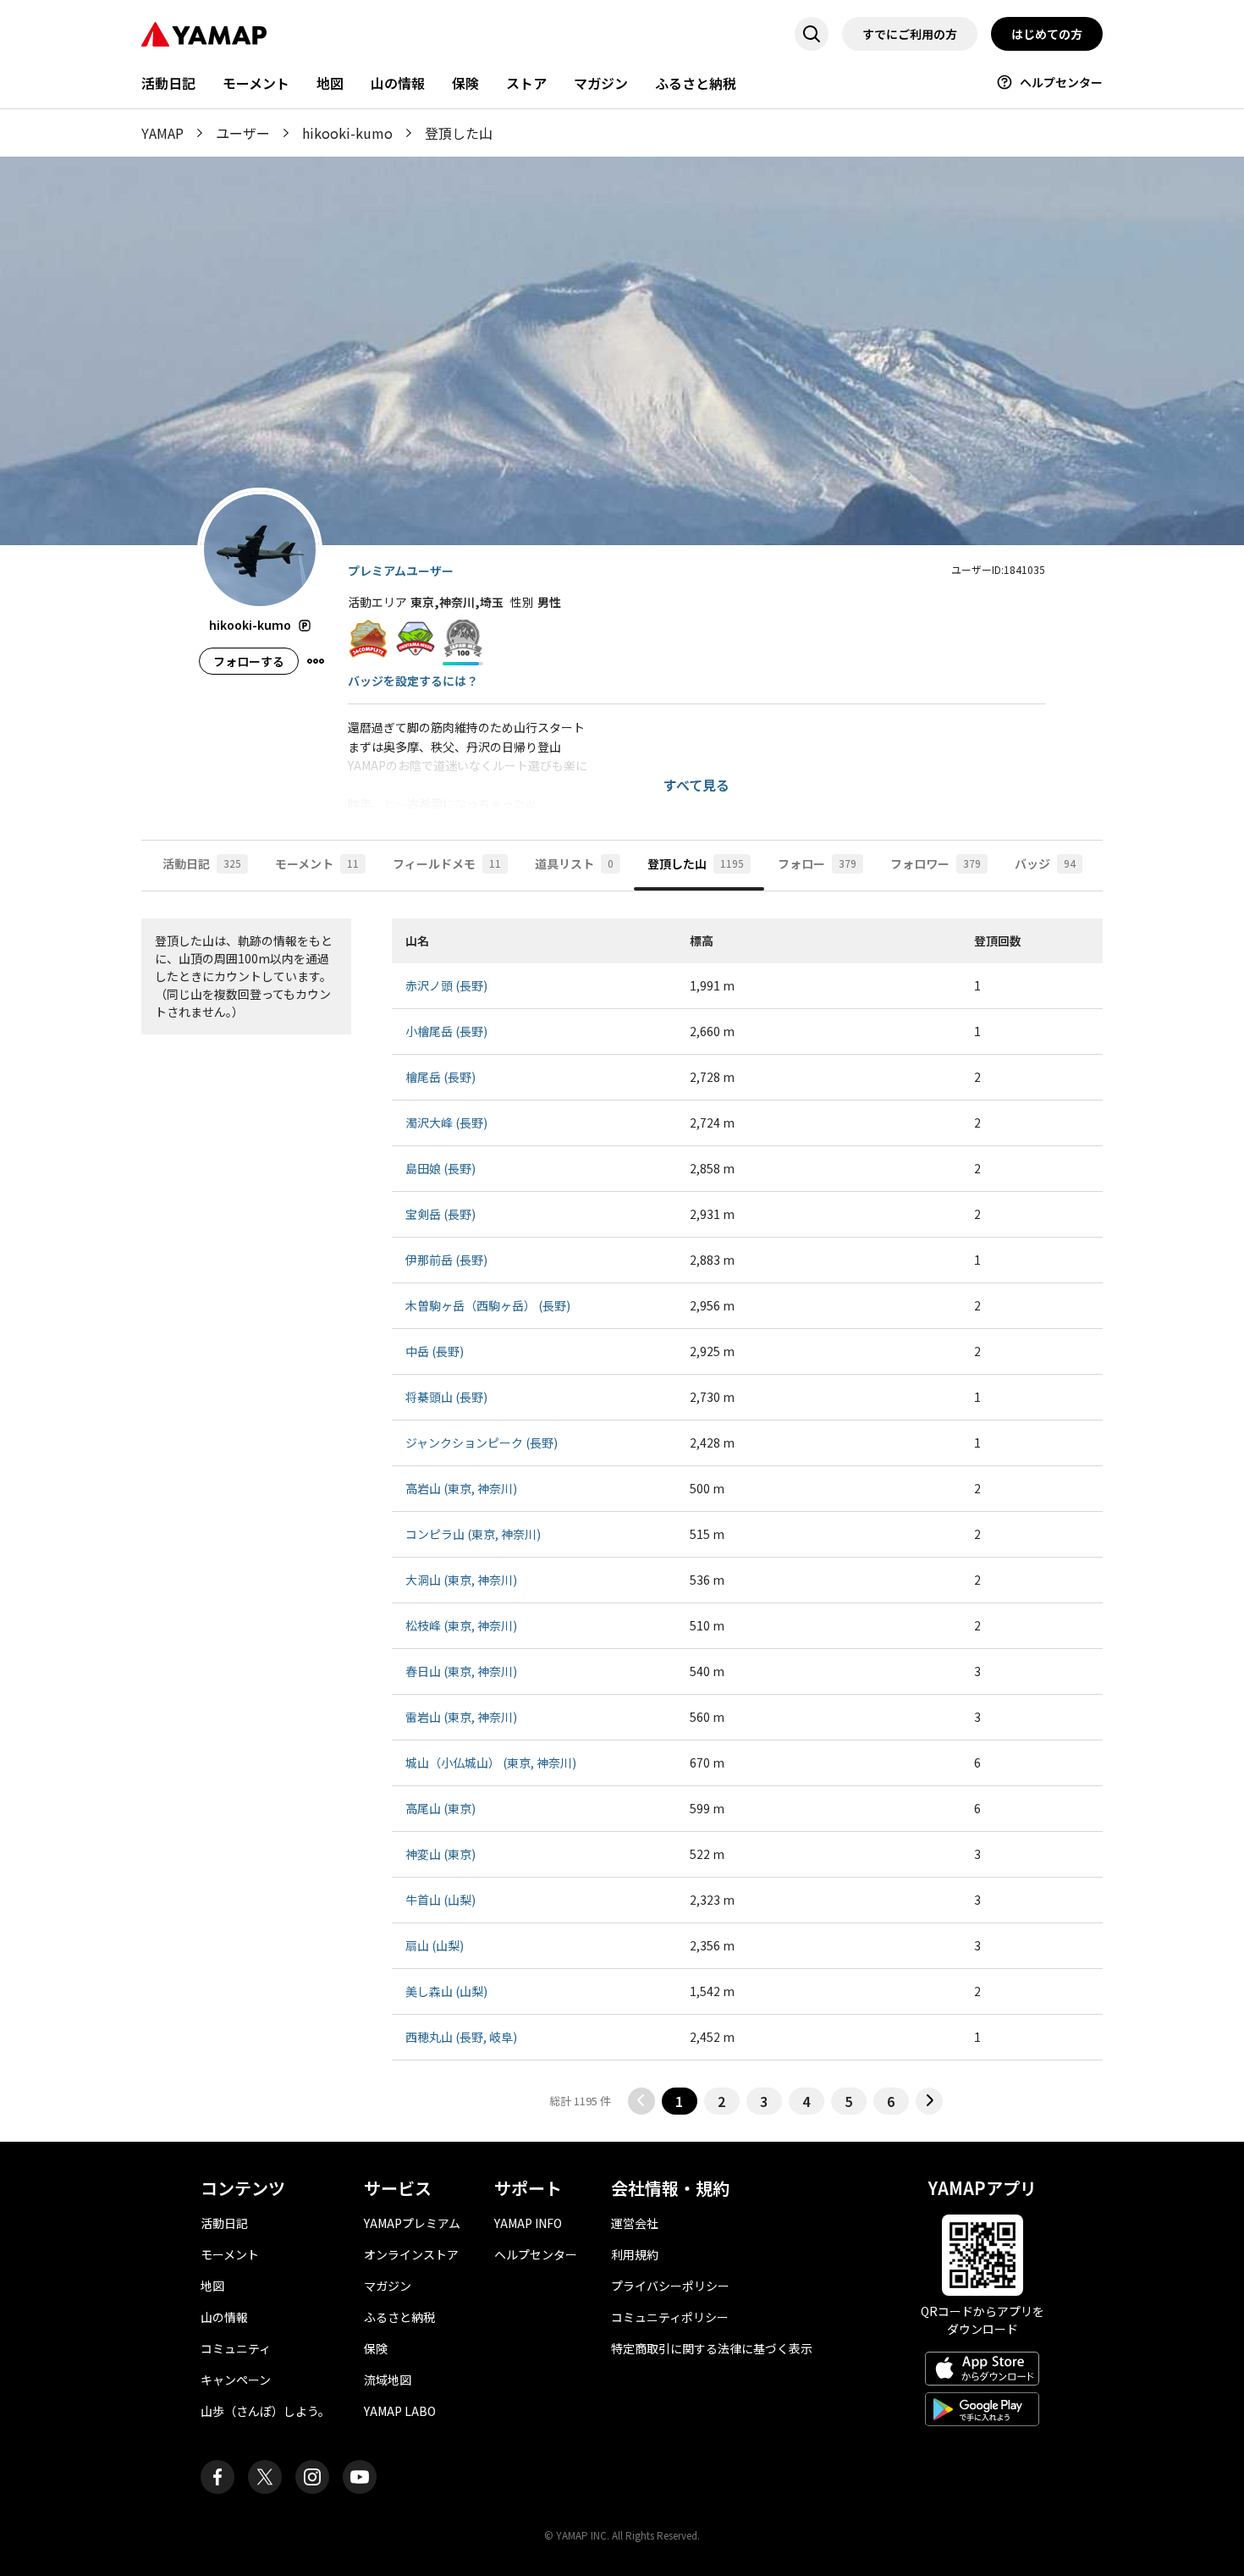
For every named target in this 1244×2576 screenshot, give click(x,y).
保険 (465, 83)
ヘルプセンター (1061, 82)
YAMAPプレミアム (412, 2223)
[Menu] (316, 661)
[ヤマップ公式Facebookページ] (217, 2477)
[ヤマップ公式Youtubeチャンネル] (360, 2477)
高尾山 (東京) (440, 1808)
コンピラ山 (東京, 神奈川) (473, 1534)
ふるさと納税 (696, 83)
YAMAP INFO (528, 2223)
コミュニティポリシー (670, 2317)
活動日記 (168, 83)
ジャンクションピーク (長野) (482, 1442)
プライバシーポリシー (670, 2286)
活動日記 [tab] (202, 863)
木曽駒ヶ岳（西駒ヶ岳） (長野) (488, 1305)
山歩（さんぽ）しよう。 (265, 2411)
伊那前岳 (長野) (446, 1260)
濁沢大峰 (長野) (446, 1123)
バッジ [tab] (1045, 863)
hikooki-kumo (347, 133)
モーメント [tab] (317, 863)
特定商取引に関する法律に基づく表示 (712, 2348)
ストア (526, 83)
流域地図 (388, 2380)
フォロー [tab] (817, 863)
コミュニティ (236, 2348)
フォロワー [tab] (936, 863)
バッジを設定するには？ (413, 681)
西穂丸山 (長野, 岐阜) (461, 2037)
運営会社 (635, 2223)
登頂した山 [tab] (696, 863)
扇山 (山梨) (435, 1945)
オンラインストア (411, 2254)
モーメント (256, 83)
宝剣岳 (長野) (440, 1214)
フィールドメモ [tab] (447, 863)
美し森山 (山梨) (446, 1991)
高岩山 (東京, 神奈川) (461, 1488)
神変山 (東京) (440, 1854)
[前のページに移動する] (641, 2101)
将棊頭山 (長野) (446, 1397)
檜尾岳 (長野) (440, 1077)
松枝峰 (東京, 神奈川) (461, 1625)
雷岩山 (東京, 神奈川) (461, 1717)
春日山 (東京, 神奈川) (461, 1671)
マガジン (601, 83)
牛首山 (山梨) (440, 1900)
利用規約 (635, 2254)
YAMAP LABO (400, 2411)
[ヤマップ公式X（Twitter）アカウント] (265, 2477)
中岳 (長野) (435, 1351)
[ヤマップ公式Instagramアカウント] (312, 2477)
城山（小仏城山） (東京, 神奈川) (491, 1762)
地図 (330, 83)
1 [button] (679, 2101)
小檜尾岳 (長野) (446, 1031)
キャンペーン (236, 2380)
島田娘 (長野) (440, 1168)
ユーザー (243, 133)
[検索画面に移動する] (812, 34)
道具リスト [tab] (574, 863)
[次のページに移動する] (929, 2101)
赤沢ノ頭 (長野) (446, 985)
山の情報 (398, 83)
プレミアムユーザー (401, 571)
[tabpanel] (622, 1517)
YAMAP (162, 133)
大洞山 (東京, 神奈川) (461, 1580)
